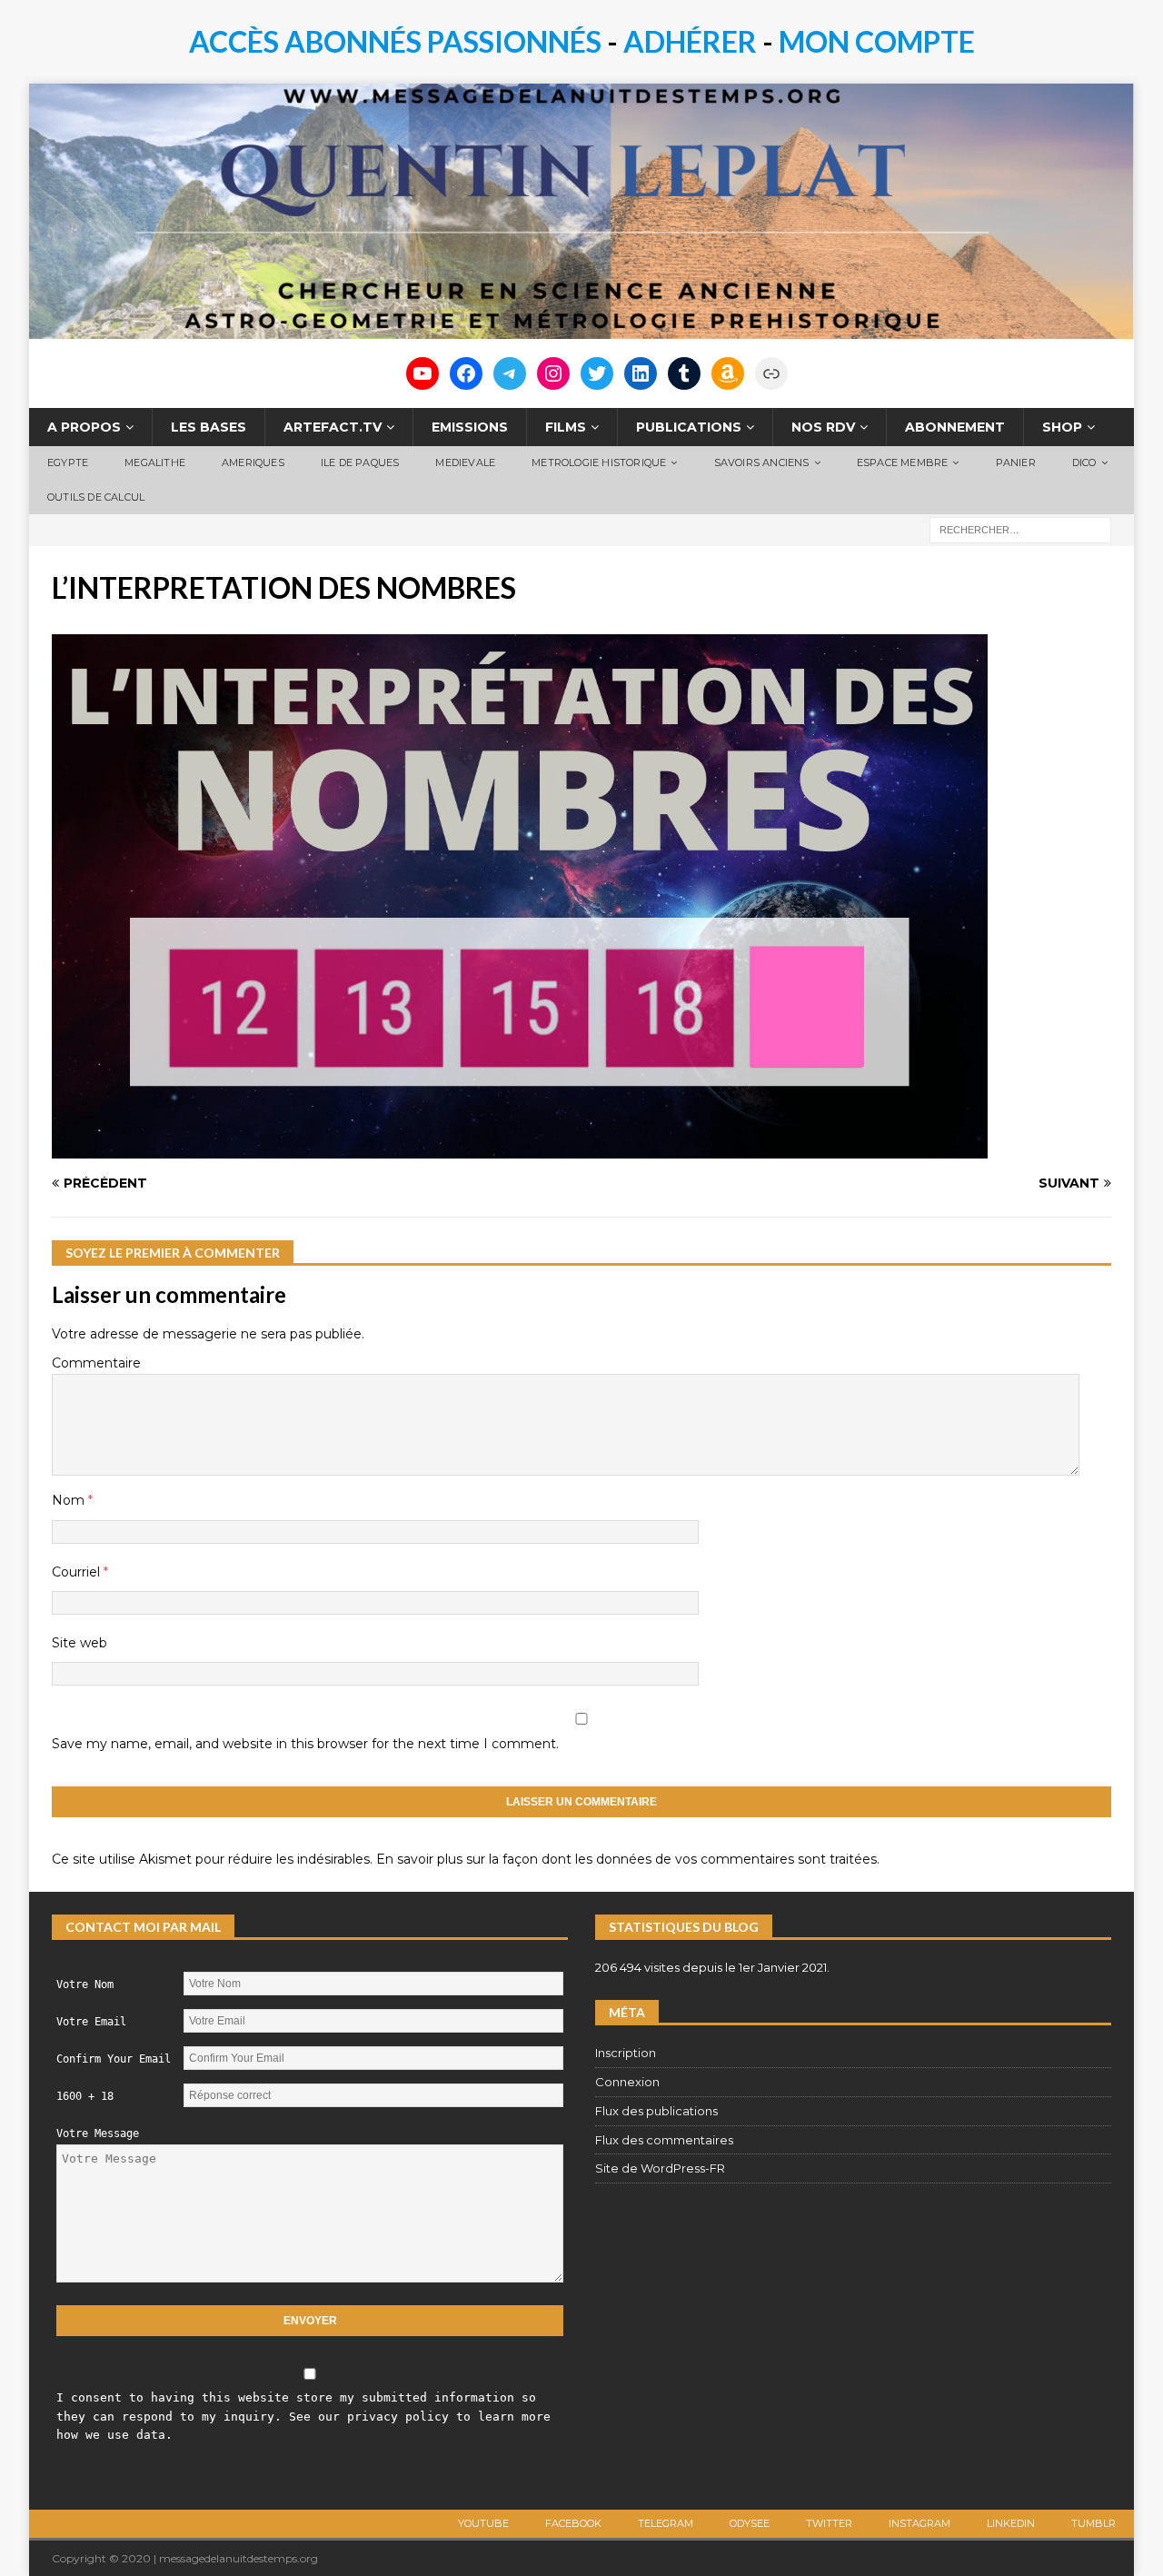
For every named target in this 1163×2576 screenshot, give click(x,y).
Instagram (919, 2523)
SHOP (1062, 427)
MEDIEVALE (465, 462)
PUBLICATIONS (689, 427)
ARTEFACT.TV (333, 427)
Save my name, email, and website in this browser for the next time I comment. (305, 1744)
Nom (70, 1500)
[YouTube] (422, 373)
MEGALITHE (155, 462)
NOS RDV (823, 427)
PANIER (1016, 462)
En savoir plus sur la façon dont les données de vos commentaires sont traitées (626, 1859)
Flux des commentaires (664, 2140)
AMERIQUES (253, 462)
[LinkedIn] (641, 373)
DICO (1084, 462)
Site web (80, 1643)
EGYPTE (68, 462)
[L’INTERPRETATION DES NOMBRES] (520, 1148)
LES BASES (209, 427)
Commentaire (96, 1363)
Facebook (573, 2523)
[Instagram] (553, 373)
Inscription (626, 2053)
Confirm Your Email (114, 2059)
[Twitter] (597, 373)
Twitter (829, 2523)
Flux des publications (656, 2111)
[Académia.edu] (771, 373)
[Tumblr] (684, 373)
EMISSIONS (470, 427)
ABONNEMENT (955, 427)
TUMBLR (1093, 2523)
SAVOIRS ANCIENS (762, 462)
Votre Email (91, 2022)
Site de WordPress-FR (660, 2168)
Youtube (483, 2523)
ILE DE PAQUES (360, 462)
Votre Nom (85, 1984)
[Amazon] (728, 373)
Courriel (78, 1572)
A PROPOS (84, 427)
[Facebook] (466, 373)
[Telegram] (510, 373)
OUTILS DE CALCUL (96, 497)
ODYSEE (750, 2523)
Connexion (627, 2082)
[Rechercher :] (1020, 530)
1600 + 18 (85, 2096)
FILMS (566, 427)
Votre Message (98, 2133)
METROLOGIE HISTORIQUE (599, 462)
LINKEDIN (1011, 2523)
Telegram (666, 2523)
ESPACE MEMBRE (903, 462)
